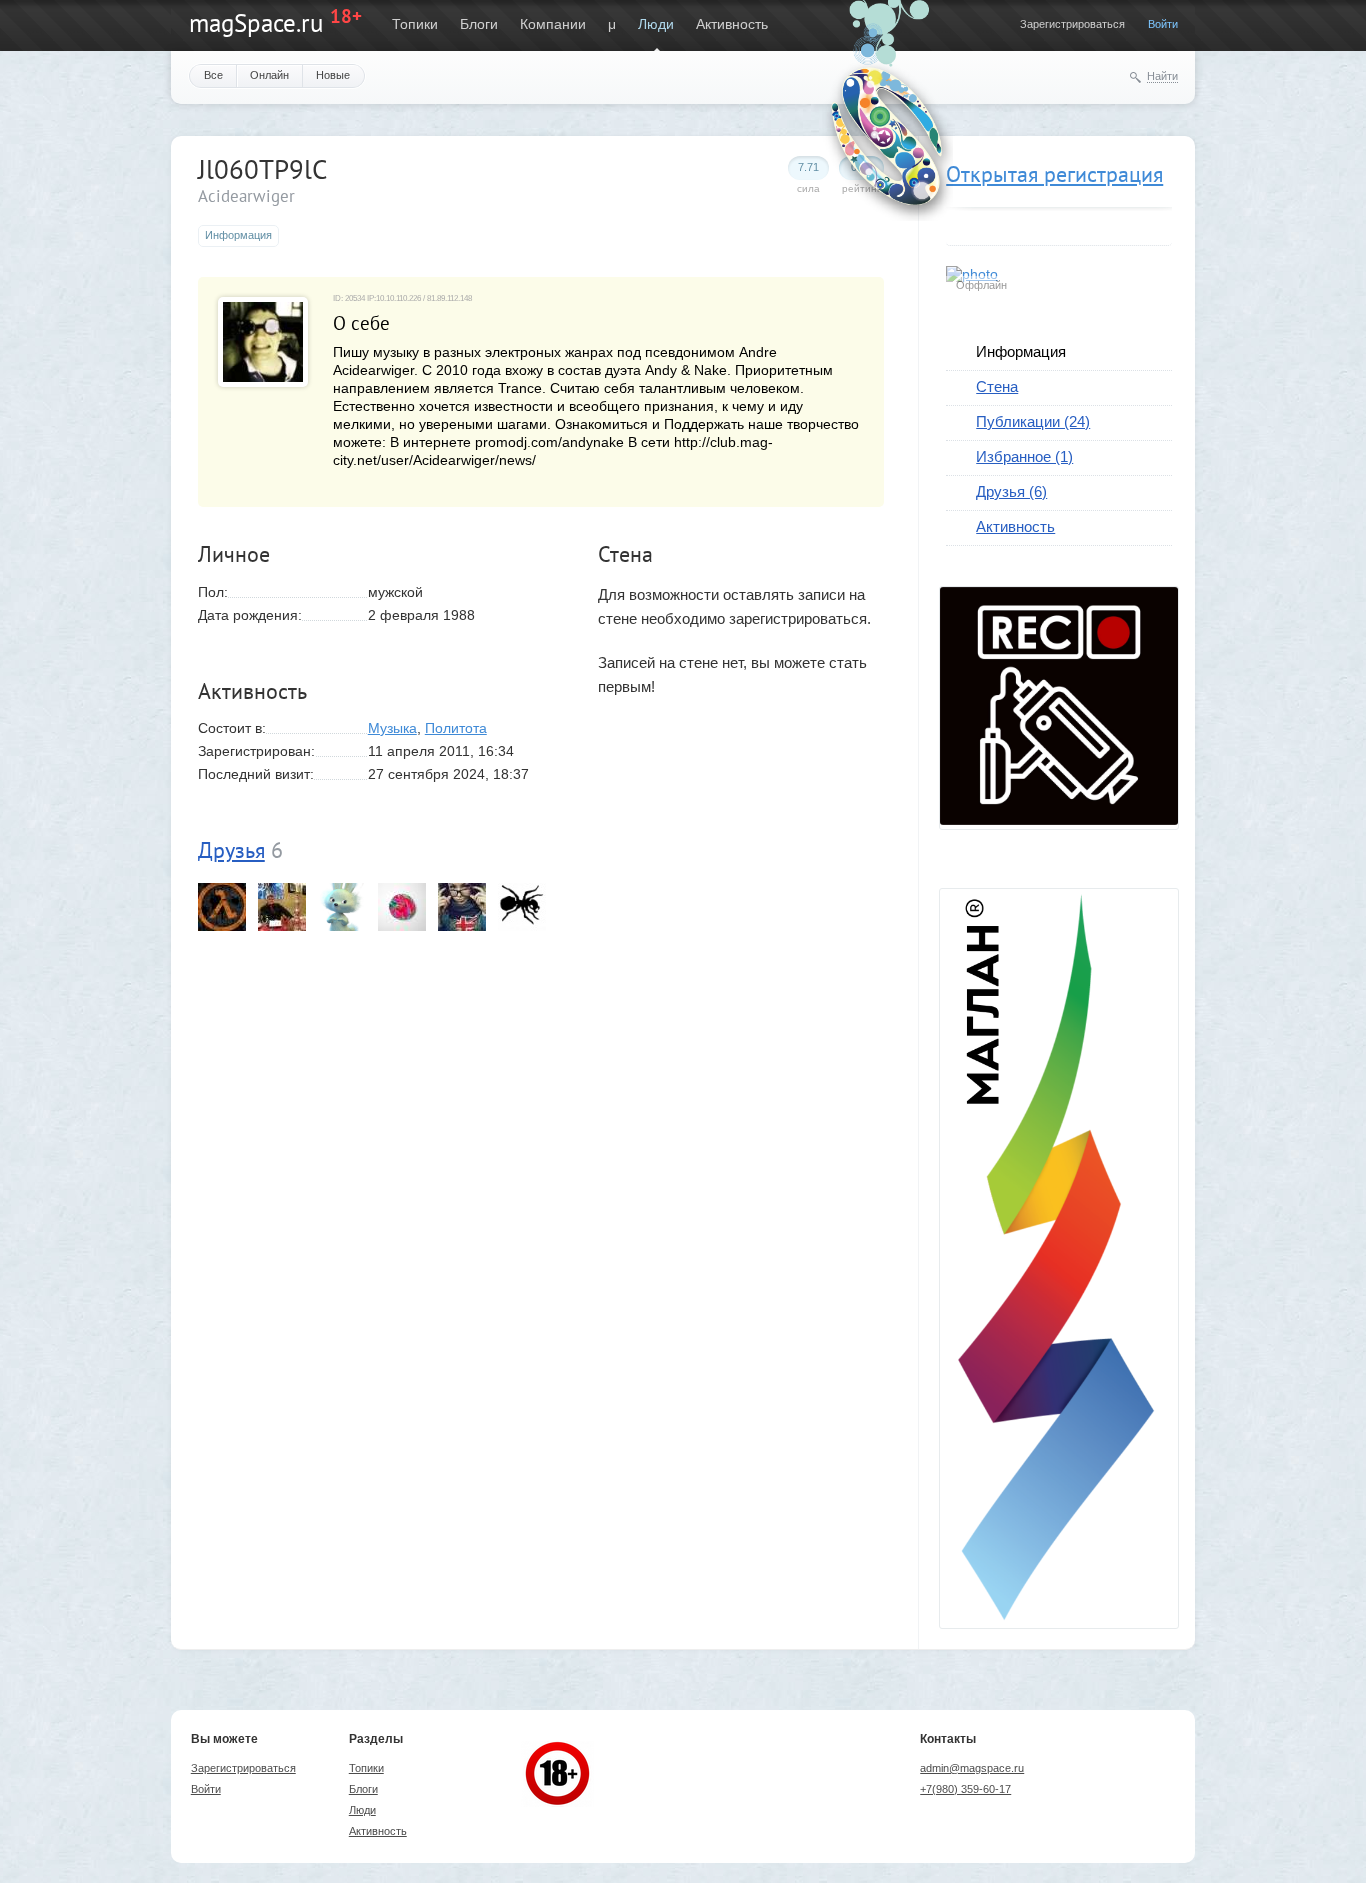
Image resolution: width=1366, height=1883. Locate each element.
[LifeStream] (402, 907)
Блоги (479, 24)
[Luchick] (462, 907)
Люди (656, 24)
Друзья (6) (1011, 491)
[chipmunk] (342, 907)
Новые (333, 75)
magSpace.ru (256, 23)
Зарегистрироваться (1072, 24)
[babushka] (222, 907)
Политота (456, 728)
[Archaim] (522, 907)
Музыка (392, 728)
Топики (415, 24)
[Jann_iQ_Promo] (282, 907)
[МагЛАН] (1059, 820)
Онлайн (269, 75)
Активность (732, 24)
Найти (1162, 76)
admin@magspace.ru (972, 1768)
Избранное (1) (1024, 456)
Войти (1163, 24)
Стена (997, 386)
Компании (553, 24)
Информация (1021, 351)
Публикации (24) (1033, 421)
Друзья (231, 850)
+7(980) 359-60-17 (965, 1789)
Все (213, 75)
